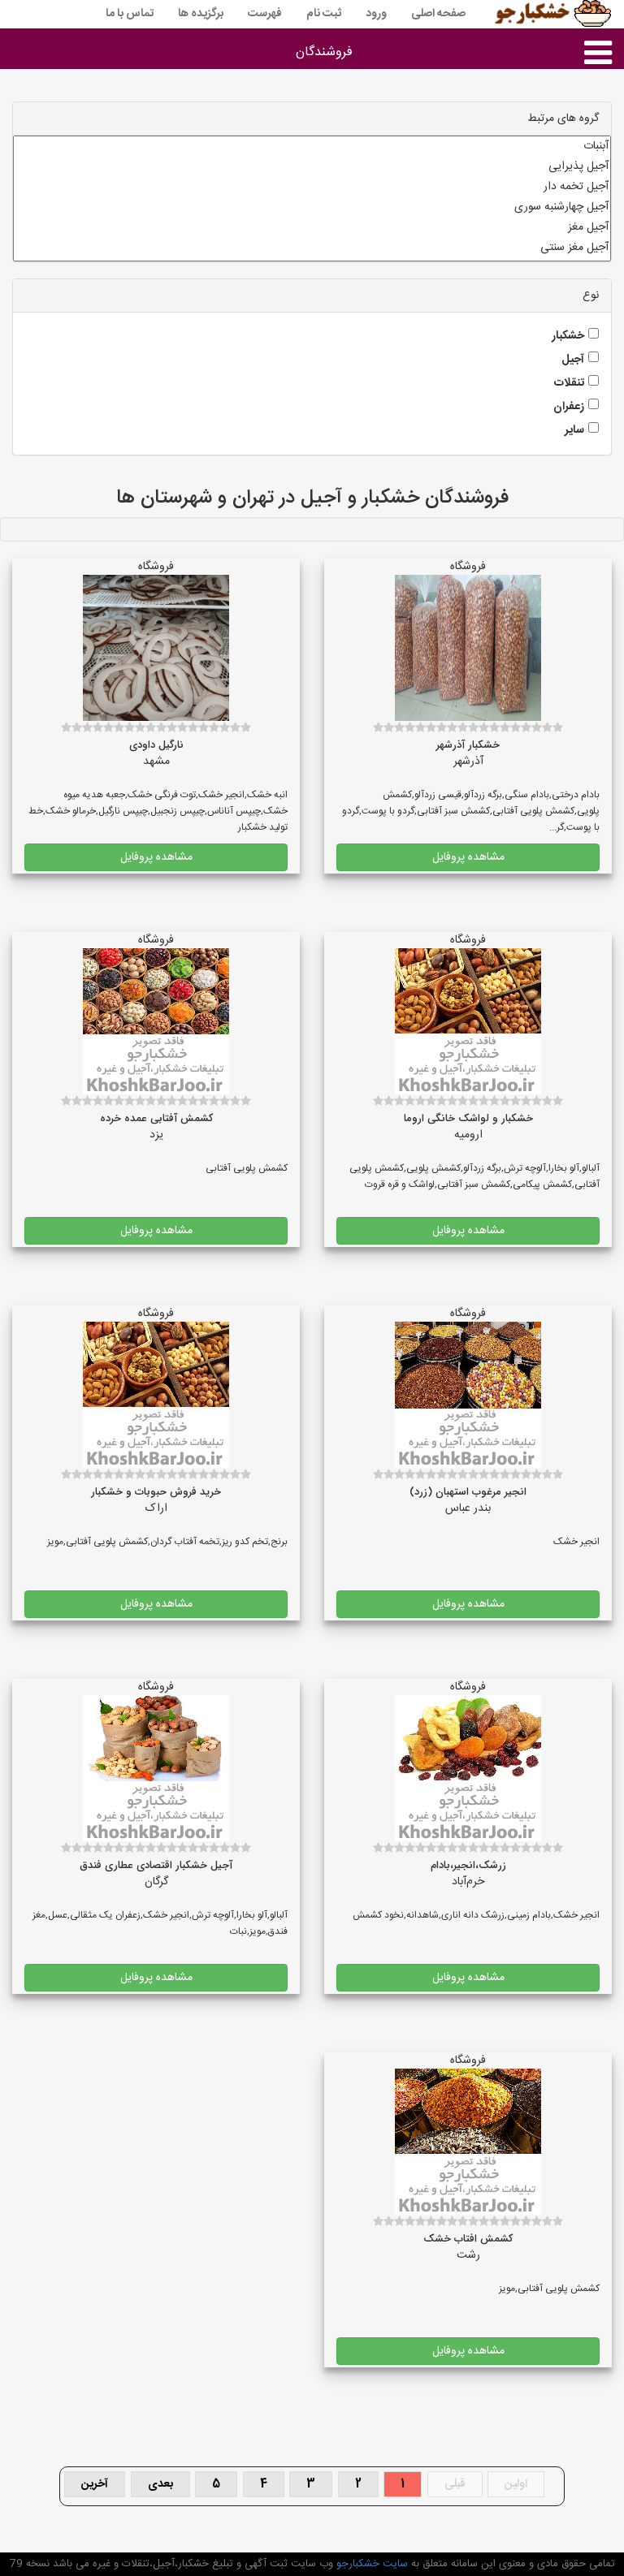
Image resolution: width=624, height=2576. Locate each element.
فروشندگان (324, 52)
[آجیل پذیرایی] (312, 167)
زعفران (569, 407)
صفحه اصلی (438, 14)
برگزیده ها (201, 14)
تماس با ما (130, 14)
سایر (574, 430)
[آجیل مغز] (312, 228)
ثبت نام (324, 14)
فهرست (265, 14)
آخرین (95, 2484)
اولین (516, 2484)
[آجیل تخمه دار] (312, 187)
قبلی (455, 2484)
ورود (376, 14)
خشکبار (568, 336)
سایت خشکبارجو (370, 2564)
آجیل (573, 360)
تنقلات (569, 383)
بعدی (160, 2484)
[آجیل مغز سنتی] (312, 248)
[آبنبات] (312, 147)
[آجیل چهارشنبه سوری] (312, 207)
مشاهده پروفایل (468, 857)
